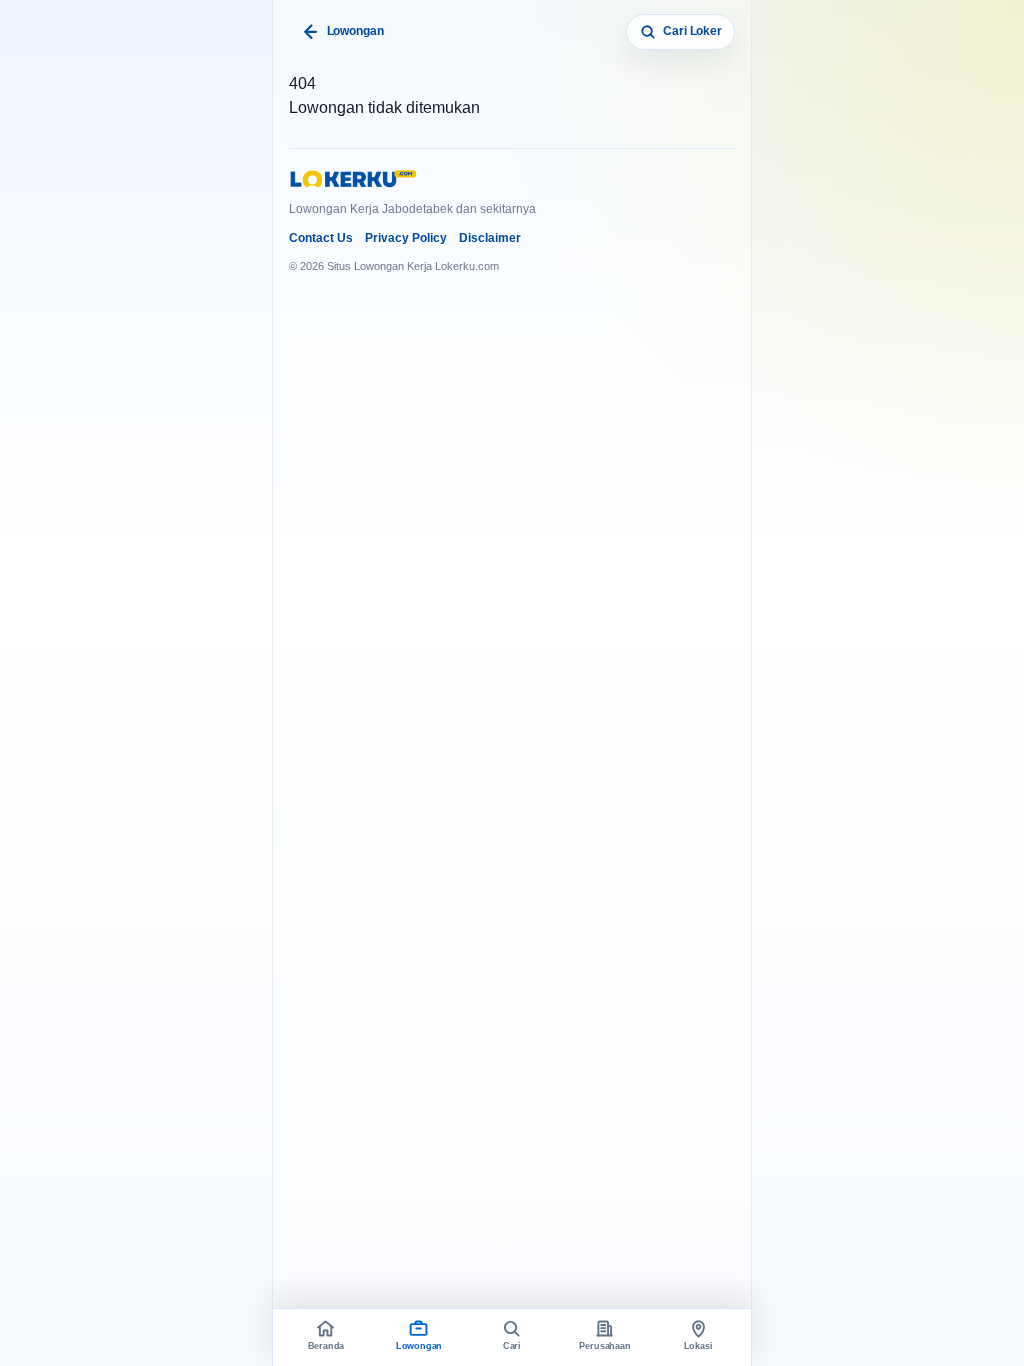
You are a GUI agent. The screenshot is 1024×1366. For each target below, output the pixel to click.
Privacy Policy (406, 238)
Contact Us (321, 238)
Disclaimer (490, 238)
